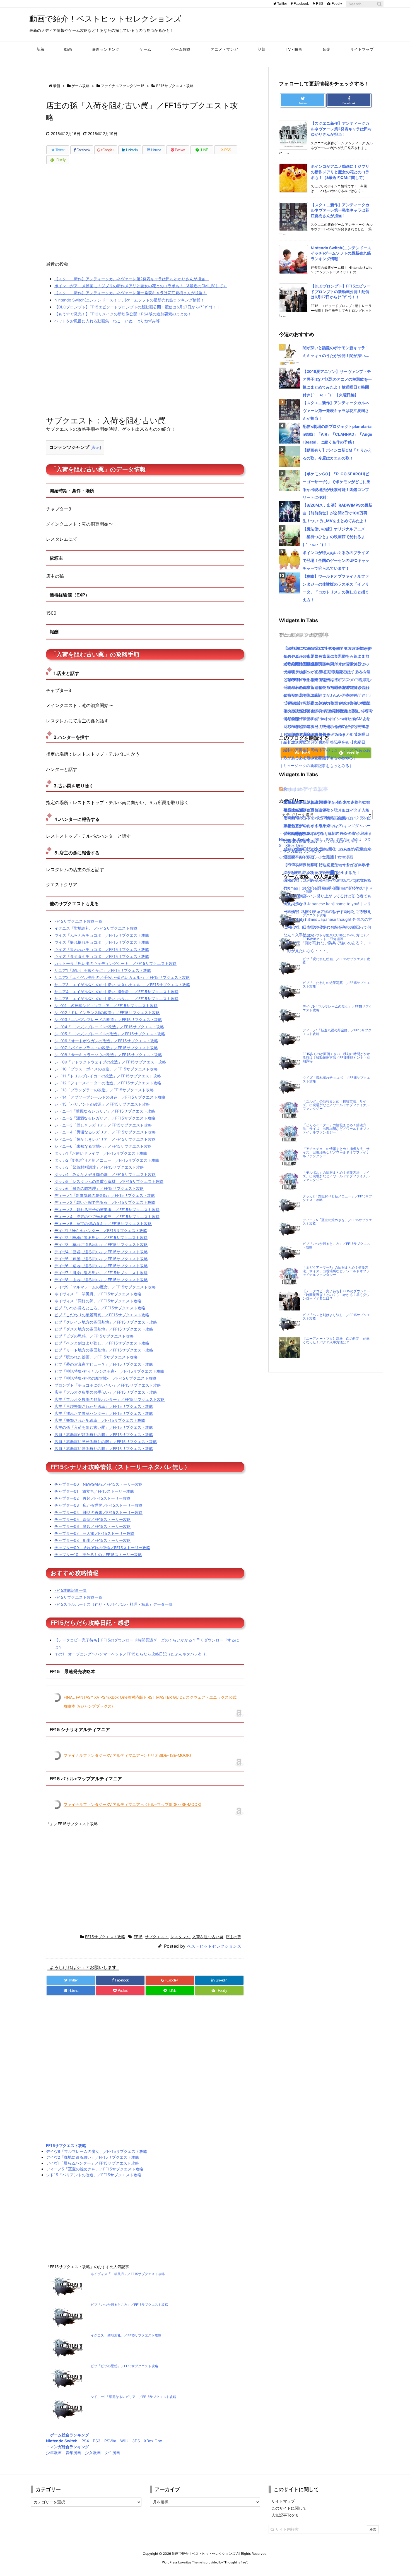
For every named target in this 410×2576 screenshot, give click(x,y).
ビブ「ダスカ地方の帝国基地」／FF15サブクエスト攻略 (104, 1329)
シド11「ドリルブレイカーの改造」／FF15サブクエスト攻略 (108, 1076)
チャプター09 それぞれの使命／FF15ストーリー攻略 (102, 1548)
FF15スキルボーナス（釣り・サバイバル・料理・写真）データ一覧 (114, 1604)
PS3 (97, 2441)
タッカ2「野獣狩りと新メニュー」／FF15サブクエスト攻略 (107, 1160)
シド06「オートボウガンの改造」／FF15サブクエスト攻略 (106, 1041)
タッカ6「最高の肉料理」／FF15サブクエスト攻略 (99, 1188)
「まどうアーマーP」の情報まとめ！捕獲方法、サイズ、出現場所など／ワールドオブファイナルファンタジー (336, 1271)
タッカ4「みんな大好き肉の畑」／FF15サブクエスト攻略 (105, 1174)
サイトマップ (283, 2501)
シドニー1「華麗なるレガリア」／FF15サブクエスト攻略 (105, 1111)
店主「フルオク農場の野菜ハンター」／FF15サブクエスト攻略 (110, 1399)
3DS (136, 2441)
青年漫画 (73, 2452)
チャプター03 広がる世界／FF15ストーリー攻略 (98, 1505)
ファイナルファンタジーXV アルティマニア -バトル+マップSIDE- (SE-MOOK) (132, 1804)
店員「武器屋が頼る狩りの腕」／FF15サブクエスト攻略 (104, 1435)
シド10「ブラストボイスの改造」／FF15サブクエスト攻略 (106, 1069)
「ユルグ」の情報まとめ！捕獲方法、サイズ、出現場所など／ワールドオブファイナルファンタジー (336, 1105)
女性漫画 (112, 2452)
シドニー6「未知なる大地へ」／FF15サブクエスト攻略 (103, 1146)
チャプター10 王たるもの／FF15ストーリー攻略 (98, 1555)
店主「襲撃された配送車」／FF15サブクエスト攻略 (100, 1420)
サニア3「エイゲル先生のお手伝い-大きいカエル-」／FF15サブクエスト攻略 (122, 985)
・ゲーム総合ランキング (67, 2435)
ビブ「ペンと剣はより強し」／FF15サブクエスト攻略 (102, 1343)
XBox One (153, 2441)
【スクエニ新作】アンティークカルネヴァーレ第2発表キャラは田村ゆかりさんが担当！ (132, 279)
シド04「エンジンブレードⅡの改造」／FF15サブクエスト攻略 (109, 1027)
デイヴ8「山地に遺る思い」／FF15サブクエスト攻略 (101, 1280)
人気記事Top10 (285, 2515)
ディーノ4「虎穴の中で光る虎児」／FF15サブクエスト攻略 (107, 1217)
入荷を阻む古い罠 (208, 1937)
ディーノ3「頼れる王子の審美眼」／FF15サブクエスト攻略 (107, 1210)
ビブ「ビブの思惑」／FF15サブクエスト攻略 (94, 1336)
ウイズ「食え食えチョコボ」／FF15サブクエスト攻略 (102, 956)
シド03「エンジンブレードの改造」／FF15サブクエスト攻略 (108, 1019)
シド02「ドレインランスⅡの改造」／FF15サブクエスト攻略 (107, 1013)
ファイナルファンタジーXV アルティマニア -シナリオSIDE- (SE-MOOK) (127, 1755)
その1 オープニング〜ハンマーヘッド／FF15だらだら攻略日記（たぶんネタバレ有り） (132, 1654)
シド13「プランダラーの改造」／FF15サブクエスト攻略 (104, 1090)
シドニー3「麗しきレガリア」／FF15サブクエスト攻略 (103, 1125)
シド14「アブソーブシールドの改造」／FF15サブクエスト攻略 (110, 1097)
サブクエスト (156, 1937)
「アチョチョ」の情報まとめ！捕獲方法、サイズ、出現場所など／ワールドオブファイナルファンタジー (336, 1152)
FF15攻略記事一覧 (71, 1590)
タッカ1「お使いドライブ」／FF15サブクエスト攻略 (101, 1153)
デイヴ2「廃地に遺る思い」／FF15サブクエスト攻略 (101, 1237)
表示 (96, 447)
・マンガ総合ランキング (67, 2447)
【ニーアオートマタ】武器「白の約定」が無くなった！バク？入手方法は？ (336, 1340)
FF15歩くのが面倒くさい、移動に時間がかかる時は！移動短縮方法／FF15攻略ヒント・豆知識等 (336, 1058)
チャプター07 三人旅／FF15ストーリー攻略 (94, 1533)
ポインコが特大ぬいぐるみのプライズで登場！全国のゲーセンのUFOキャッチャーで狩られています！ (336, 560)
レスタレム (180, 1937)
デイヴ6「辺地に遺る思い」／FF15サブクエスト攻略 (101, 1266)
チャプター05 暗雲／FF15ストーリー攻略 (93, 1519)
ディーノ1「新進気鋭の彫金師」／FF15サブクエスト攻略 (105, 1195)
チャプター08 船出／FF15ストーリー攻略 (93, 1540)
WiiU (124, 2441)
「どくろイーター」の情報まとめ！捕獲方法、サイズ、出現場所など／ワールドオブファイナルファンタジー (336, 1129)
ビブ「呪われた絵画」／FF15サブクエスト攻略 (96, 1357)
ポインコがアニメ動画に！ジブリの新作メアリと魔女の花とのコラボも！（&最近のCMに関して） (141, 286)
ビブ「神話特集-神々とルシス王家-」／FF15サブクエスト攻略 (109, 1371)
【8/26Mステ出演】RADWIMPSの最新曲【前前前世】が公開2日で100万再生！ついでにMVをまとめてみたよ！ (337, 513)
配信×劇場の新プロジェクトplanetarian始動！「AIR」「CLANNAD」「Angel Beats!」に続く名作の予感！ (337, 434)
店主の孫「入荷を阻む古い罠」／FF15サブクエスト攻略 (104, 1427)
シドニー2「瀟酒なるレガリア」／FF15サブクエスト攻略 (105, 1118)
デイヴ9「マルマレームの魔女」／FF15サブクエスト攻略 (105, 1287)
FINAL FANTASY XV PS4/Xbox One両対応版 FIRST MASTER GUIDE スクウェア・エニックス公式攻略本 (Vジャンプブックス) (150, 1702)
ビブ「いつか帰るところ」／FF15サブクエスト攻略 (100, 1308)
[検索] (379, 4)
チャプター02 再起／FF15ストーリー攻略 (92, 1498)
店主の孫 (233, 1937)
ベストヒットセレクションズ (214, 1946)
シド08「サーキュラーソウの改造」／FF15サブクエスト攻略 (108, 1055)
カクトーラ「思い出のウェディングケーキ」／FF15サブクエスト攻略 (115, 963)
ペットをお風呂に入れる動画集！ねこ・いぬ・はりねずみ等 (107, 321)
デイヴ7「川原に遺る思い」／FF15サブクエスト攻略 (101, 1273)
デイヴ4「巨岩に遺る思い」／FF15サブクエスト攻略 (101, 1252)
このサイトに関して (289, 2508)
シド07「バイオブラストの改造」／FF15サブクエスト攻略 (106, 1048)
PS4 (85, 2441)
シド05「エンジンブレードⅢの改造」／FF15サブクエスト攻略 (110, 1034)
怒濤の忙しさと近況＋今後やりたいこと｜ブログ (326, 880)
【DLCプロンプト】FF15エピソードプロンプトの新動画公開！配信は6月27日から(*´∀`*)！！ (137, 307)
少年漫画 (54, 2452)
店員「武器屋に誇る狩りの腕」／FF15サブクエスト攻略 (104, 1448)
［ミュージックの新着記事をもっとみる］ (316, 765)
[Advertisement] (145, 215)
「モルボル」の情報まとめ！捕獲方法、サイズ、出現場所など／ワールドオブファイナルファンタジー (336, 1176)
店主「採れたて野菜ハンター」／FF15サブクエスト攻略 (104, 1413)
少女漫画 (93, 2452)
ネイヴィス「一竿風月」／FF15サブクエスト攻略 (98, 1294)
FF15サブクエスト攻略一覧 (78, 921)
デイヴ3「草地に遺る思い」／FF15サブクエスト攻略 (101, 1244)
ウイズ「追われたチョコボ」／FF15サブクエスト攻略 (102, 949)
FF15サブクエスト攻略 (105, 1937)
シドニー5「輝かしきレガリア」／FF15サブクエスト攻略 (105, 1139)
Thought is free (235, 2562)
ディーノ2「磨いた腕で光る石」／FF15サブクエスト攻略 (105, 1202)
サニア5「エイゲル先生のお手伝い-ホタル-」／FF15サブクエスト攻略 (116, 999)
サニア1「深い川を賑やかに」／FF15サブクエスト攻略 (103, 970)
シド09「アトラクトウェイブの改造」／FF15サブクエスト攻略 (110, 1062)
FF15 (138, 1937)
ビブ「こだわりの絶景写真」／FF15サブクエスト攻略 (102, 1315)
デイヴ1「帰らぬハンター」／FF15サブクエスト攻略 (101, 1231)
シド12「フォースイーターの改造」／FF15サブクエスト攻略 (108, 1083)
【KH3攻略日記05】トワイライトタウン (319, 802)
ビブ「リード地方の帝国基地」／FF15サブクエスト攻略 (104, 1350)
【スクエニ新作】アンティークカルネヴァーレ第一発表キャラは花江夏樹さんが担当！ (131, 293)
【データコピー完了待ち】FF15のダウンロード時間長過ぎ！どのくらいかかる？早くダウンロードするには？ (336, 1295)
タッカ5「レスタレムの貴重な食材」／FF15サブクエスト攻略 (109, 1181)
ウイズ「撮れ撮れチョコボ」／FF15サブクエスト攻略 (102, 942)
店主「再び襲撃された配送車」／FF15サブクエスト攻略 (104, 1406)
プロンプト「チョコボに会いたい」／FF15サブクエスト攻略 (108, 1385)
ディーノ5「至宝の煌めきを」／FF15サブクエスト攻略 (103, 1224)
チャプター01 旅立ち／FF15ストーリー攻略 (94, 1491)
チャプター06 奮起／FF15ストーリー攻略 (93, 1526)
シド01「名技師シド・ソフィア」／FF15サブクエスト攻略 (106, 1006)
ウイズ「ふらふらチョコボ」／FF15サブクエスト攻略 (102, 935)
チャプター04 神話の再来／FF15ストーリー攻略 (98, 1512)
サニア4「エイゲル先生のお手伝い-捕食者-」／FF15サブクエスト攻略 (116, 992)
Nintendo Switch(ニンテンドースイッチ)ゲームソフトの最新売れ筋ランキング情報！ (129, 300)
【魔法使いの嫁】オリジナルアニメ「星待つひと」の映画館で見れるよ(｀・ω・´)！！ (334, 537)
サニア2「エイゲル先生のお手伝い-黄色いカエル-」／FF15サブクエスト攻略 (122, 977)
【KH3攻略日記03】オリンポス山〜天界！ (321, 841)
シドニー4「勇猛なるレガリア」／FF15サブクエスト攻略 (105, 1132)
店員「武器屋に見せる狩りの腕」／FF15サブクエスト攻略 (106, 1442)
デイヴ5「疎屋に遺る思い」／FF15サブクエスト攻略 (101, 1259)
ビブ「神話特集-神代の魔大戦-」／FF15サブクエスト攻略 (105, 1378)
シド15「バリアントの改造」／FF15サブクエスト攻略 (102, 1104)
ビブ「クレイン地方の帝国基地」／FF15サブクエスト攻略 (106, 1322)
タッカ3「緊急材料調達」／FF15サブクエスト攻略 (99, 1167)
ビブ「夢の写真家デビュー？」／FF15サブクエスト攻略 (104, 1364)
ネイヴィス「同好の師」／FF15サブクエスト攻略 (98, 1301)
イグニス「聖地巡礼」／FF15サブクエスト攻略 (96, 928)
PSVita (110, 2441)
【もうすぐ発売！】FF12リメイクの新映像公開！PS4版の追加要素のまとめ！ (123, 314)
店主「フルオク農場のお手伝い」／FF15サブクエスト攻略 (106, 1392)
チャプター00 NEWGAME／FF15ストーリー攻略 (99, 1484)
